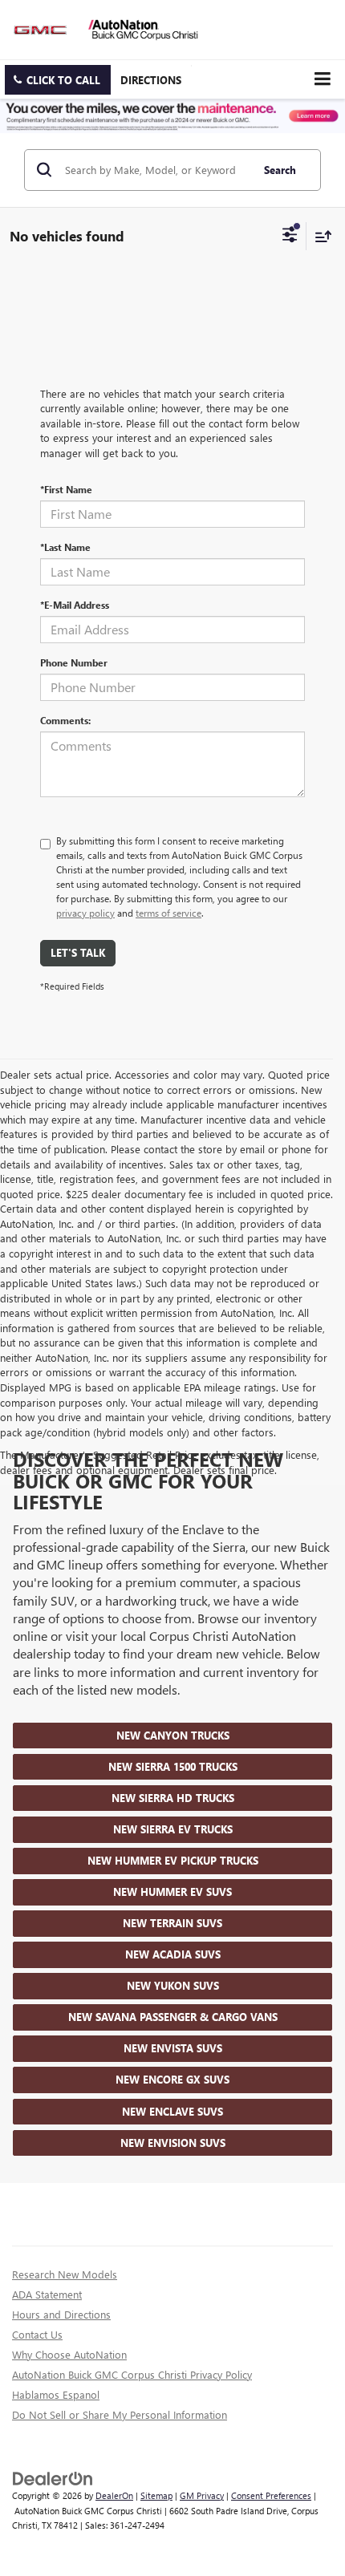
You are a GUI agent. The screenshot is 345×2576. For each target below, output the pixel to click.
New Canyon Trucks (173, 1735)
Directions (151, 80)
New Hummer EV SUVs (172, 1891)
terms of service (168, 913)
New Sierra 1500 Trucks (173, 1766)
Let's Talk (78, 952)
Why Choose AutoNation (69, 2354)
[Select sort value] (319, 236)
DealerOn (114, 2495)
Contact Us (37, 2334)
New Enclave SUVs (172, 2111)
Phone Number (74, 662)
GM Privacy (202, 2495)
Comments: (65, 720)
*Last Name (65, 547)
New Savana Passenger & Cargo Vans (173, 2017)
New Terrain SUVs (172, 1923)
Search (280, 170)
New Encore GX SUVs (172, 2079)
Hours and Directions (61, 2314)
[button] (58, 80)
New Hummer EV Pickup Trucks (173, 1860)
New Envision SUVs (173, 2143)
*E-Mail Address (75, 605)
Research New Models (65, 2274)
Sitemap (156, 2495)
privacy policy (85, 913)
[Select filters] (290, 237)
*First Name (66, 489)
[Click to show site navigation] (322, 79)
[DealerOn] (53, 2477)
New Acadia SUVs (173, 1954)
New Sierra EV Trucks (173, 1829)
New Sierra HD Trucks (173, 1798)
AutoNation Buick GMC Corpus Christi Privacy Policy (132, 2374)
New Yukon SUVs (173, 1985)
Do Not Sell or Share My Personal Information (120, 2414)
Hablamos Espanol (56, 2394)
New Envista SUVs (173, 2048)
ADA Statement (47, 2294)
